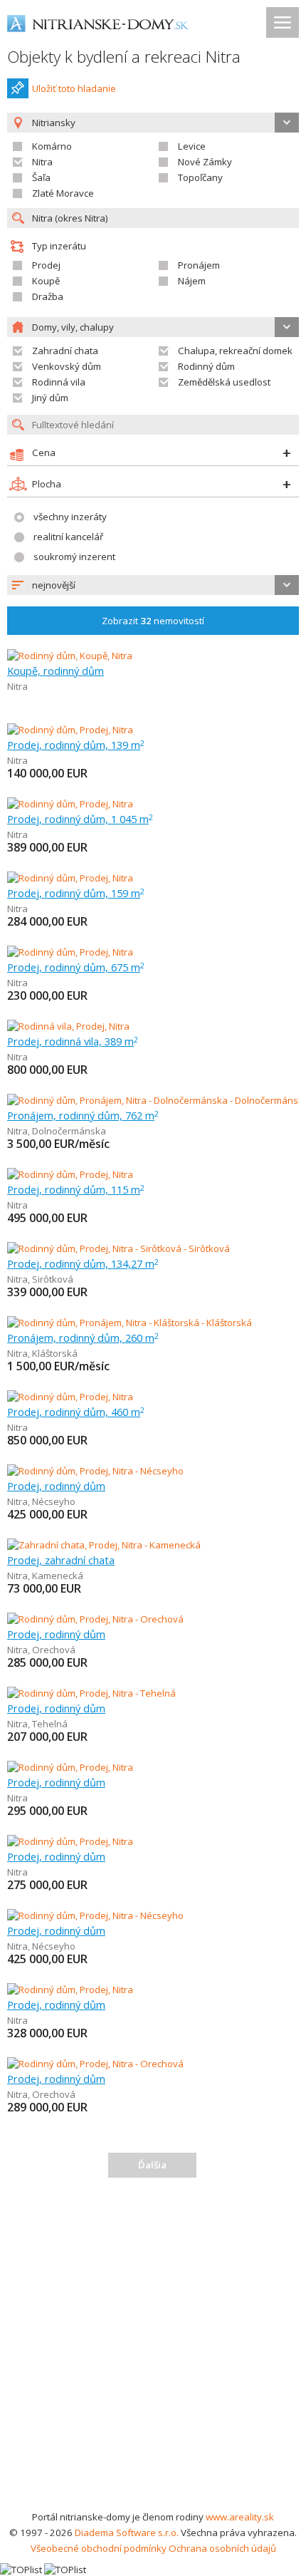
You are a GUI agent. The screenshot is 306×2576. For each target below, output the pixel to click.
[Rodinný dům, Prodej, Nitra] (70, 730)
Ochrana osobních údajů (222, 2548)
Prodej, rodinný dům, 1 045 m (80, 819)
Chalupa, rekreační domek (235, 351)
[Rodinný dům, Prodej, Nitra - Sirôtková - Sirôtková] (118, 1248)
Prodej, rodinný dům (56, 1486)
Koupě (46, 281)
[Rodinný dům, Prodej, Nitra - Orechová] (95, 1619)
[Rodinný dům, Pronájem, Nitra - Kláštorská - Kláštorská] (130, 1323)
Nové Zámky (205, 162)
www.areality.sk (240, 2517)
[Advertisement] (153, 2349)
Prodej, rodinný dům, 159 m (76, 893)
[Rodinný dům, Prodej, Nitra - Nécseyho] (95, 1471)
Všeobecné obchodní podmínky (99, 2548)
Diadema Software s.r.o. (127, 2533)
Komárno (52, 146)
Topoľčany (200, 177)
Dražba (48, 296)
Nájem (192, 281)
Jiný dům (50, 398)
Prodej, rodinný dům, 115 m (76, 1189)
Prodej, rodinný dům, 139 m (76, 745)
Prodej (46, 265)
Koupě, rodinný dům (56, 671)
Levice (192, 146)
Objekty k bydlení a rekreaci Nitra (124, 57)
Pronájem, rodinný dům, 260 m (83, 1338)
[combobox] (153, 585)
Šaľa (41, 177)
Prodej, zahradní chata (61, 1560)
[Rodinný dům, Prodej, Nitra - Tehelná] (91, 1693)
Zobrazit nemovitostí (153, 621)
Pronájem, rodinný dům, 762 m (83, 1115)
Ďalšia (152, 2165)
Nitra (42, 162)
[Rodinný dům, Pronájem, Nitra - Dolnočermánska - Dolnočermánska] (153, 1100)
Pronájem (199, 265)
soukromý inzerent (74, 557)
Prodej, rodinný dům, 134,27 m (83, 1263)
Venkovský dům (67, 366)
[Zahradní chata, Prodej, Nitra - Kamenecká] (104, 1545)
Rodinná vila (59, 382)
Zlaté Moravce (63, 193)
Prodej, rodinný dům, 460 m (76, 1412)
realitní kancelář (68, 537)
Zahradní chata (65, 351)
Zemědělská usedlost (224, 382)
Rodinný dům (206, 366)
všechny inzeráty (70, 517)
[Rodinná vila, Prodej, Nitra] (68, 1026)
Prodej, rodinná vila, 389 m (73, 1041)
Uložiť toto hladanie (74, 88)
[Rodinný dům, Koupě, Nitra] (70, 656)
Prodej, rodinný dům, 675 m (76, 967)
